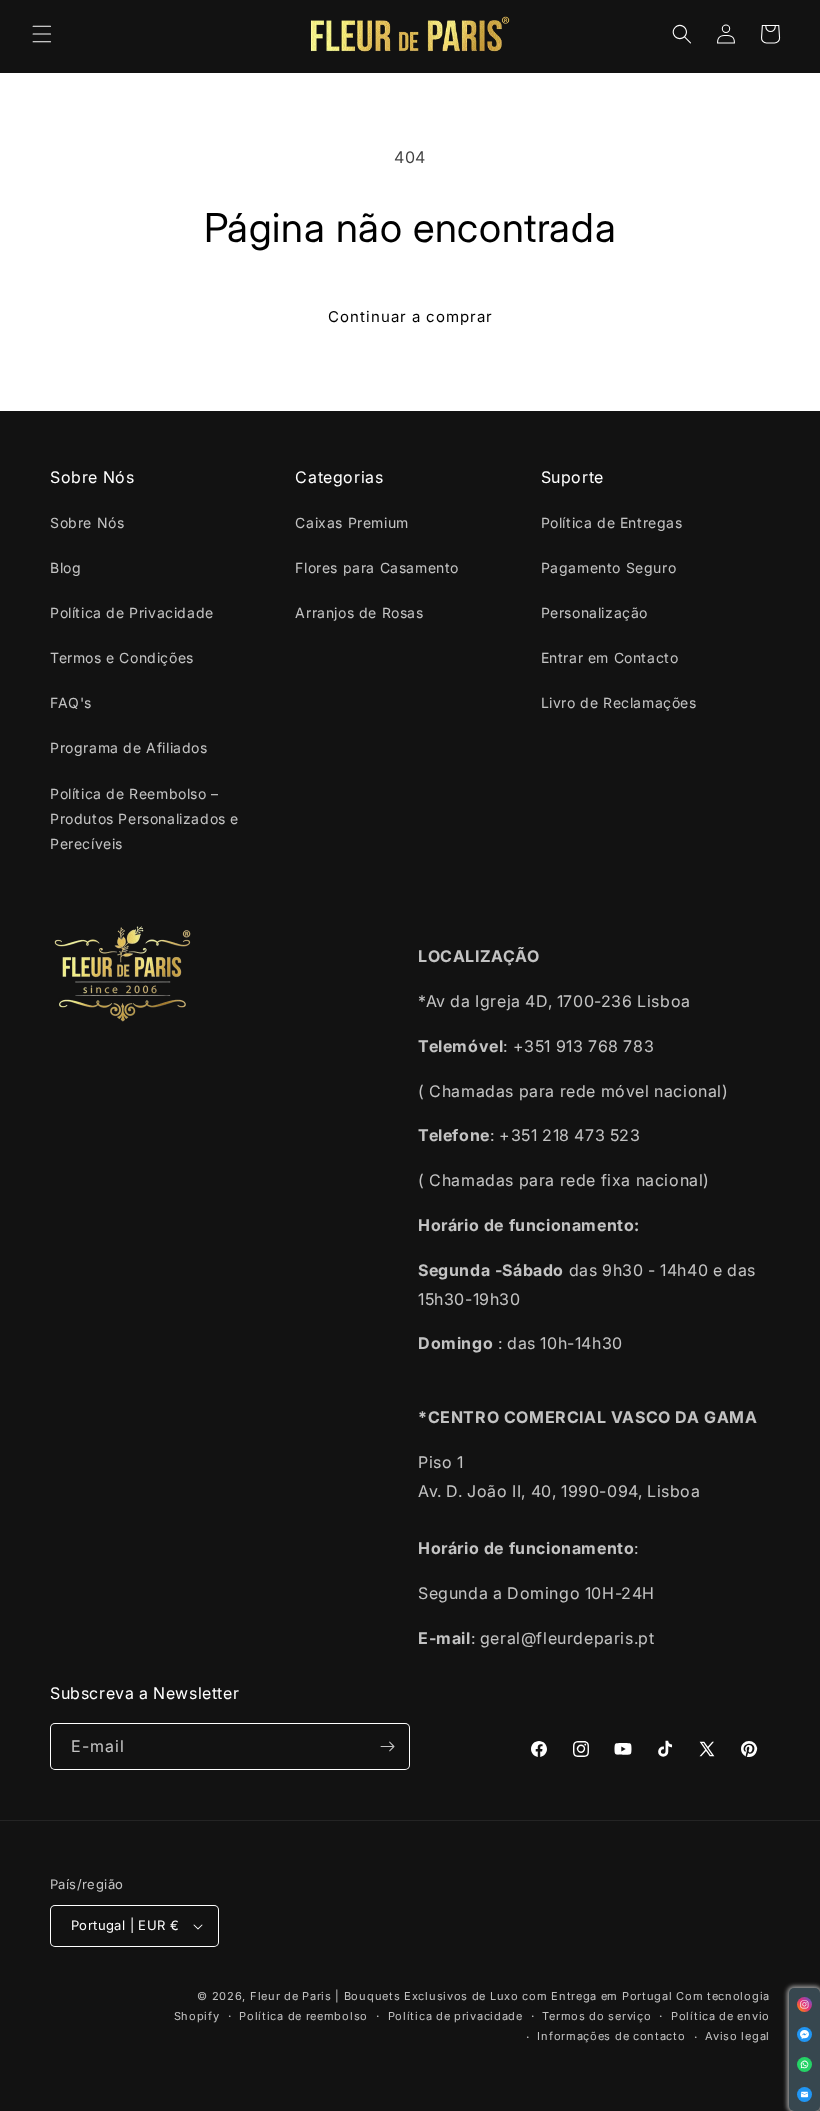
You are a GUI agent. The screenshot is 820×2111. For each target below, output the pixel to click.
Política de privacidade (455, 2016)
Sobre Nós (87, 522)
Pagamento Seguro (609, 567)
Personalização (594, 612)
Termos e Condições (122, 657)
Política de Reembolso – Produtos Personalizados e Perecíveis (144, 818)
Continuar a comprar (410, 316)
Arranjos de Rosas (359, 612)
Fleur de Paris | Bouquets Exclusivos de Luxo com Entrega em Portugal (461, 1996)
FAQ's (71, 702)
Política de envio (720, 2016)
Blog (65, 567)
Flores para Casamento (377, 567)
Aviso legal (737, 2036)
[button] (42, 34)
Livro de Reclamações (619, 702)
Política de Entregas (612, 522)
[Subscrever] (387, 1746)
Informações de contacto (611, 2036)
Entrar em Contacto (610, 657)
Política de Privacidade (132, 612)
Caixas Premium (351, 522)
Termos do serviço (596, 2016)
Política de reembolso (303, 2016)
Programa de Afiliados (129, 747)
